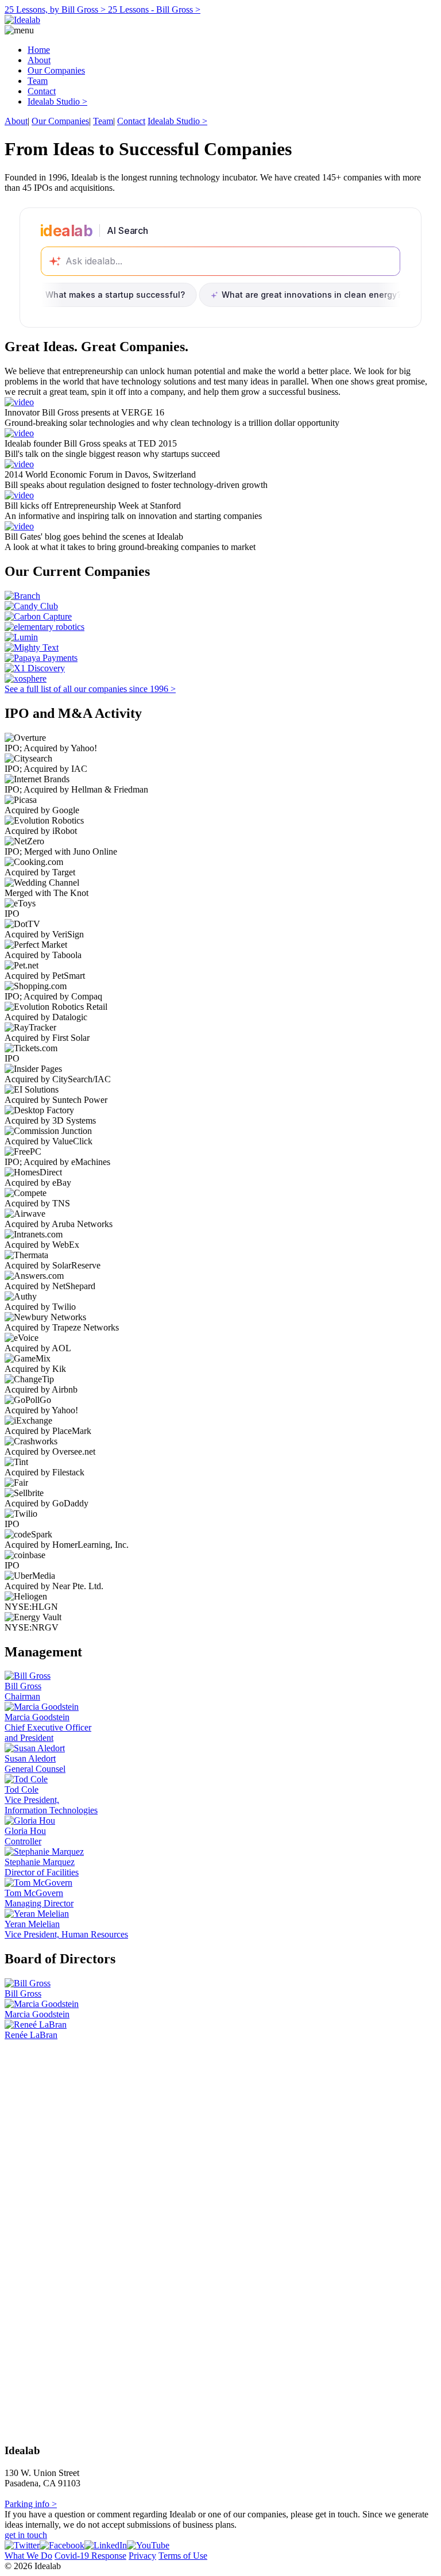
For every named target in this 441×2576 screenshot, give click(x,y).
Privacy (142, 2556)
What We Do (28, 2556)
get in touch (26, 2535)
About (39, 60)
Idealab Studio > (57, 101)
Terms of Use (183, 2556)
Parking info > (31, 2504)
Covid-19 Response (90, 2556)
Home (39, 50)
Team (38, 81)
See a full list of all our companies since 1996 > (90, 689)
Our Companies (56, 70)
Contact (42, 91)
